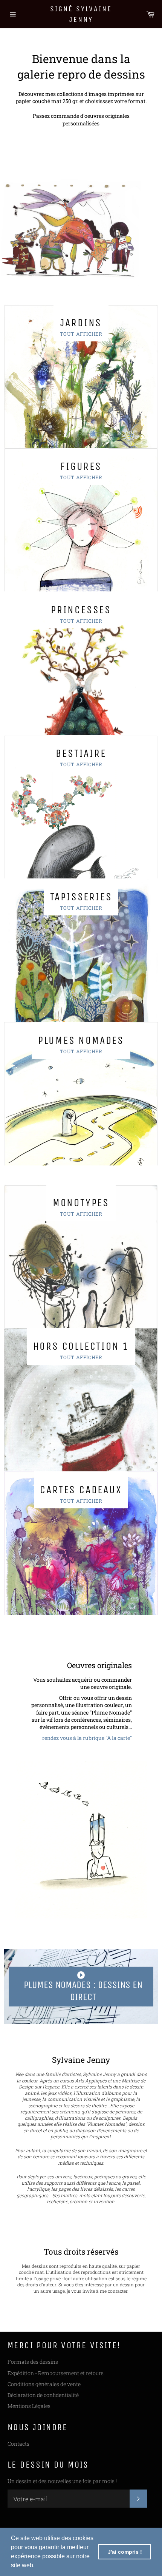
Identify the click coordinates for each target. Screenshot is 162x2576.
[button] (37, 2566)
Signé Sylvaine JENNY (81, 14)
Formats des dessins (33, 2362)
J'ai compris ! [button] (125, 2552)
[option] (81, 221)
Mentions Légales (29, 2406)
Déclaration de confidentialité (43, 2395)
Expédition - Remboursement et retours (56, 2373)
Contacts (18, 2444)
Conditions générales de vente (44, 2384)
